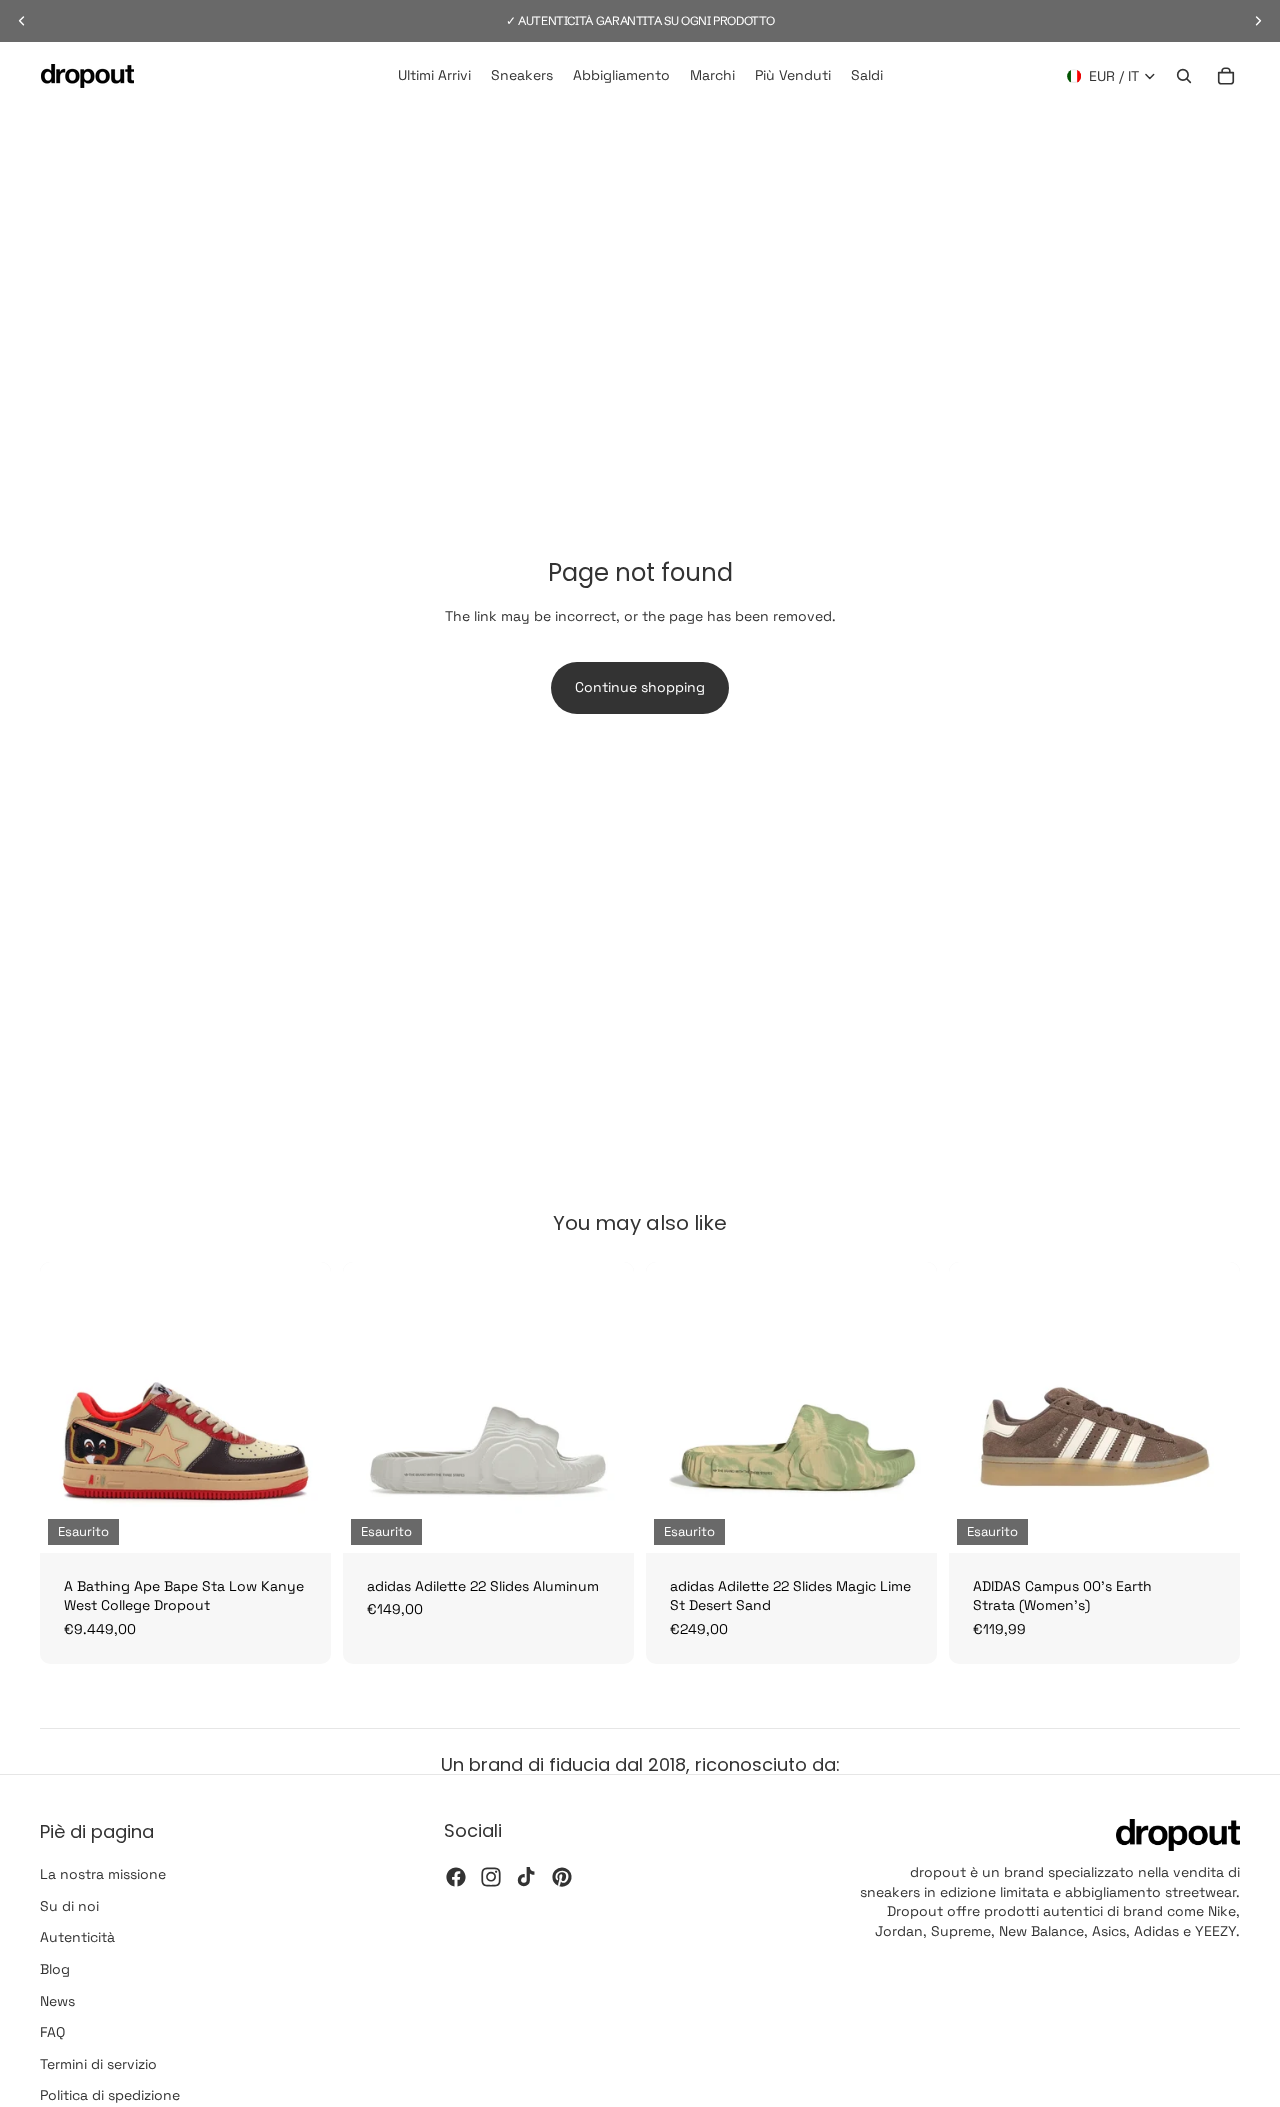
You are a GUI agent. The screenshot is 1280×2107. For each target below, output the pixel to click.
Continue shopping (640, 687)
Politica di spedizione (110, 2096)
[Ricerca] (1184, 76)
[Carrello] (1226, 76)
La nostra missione (103, 1875)
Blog (55, 1969)
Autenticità (77, 1938)
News (57, 2001)
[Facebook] (456, 1877)
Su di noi (69, 1906)
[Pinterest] (562, 1877)
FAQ (52, 2033)
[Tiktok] (526, 1877)
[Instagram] (491, 1877)
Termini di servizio (98, 2064)
